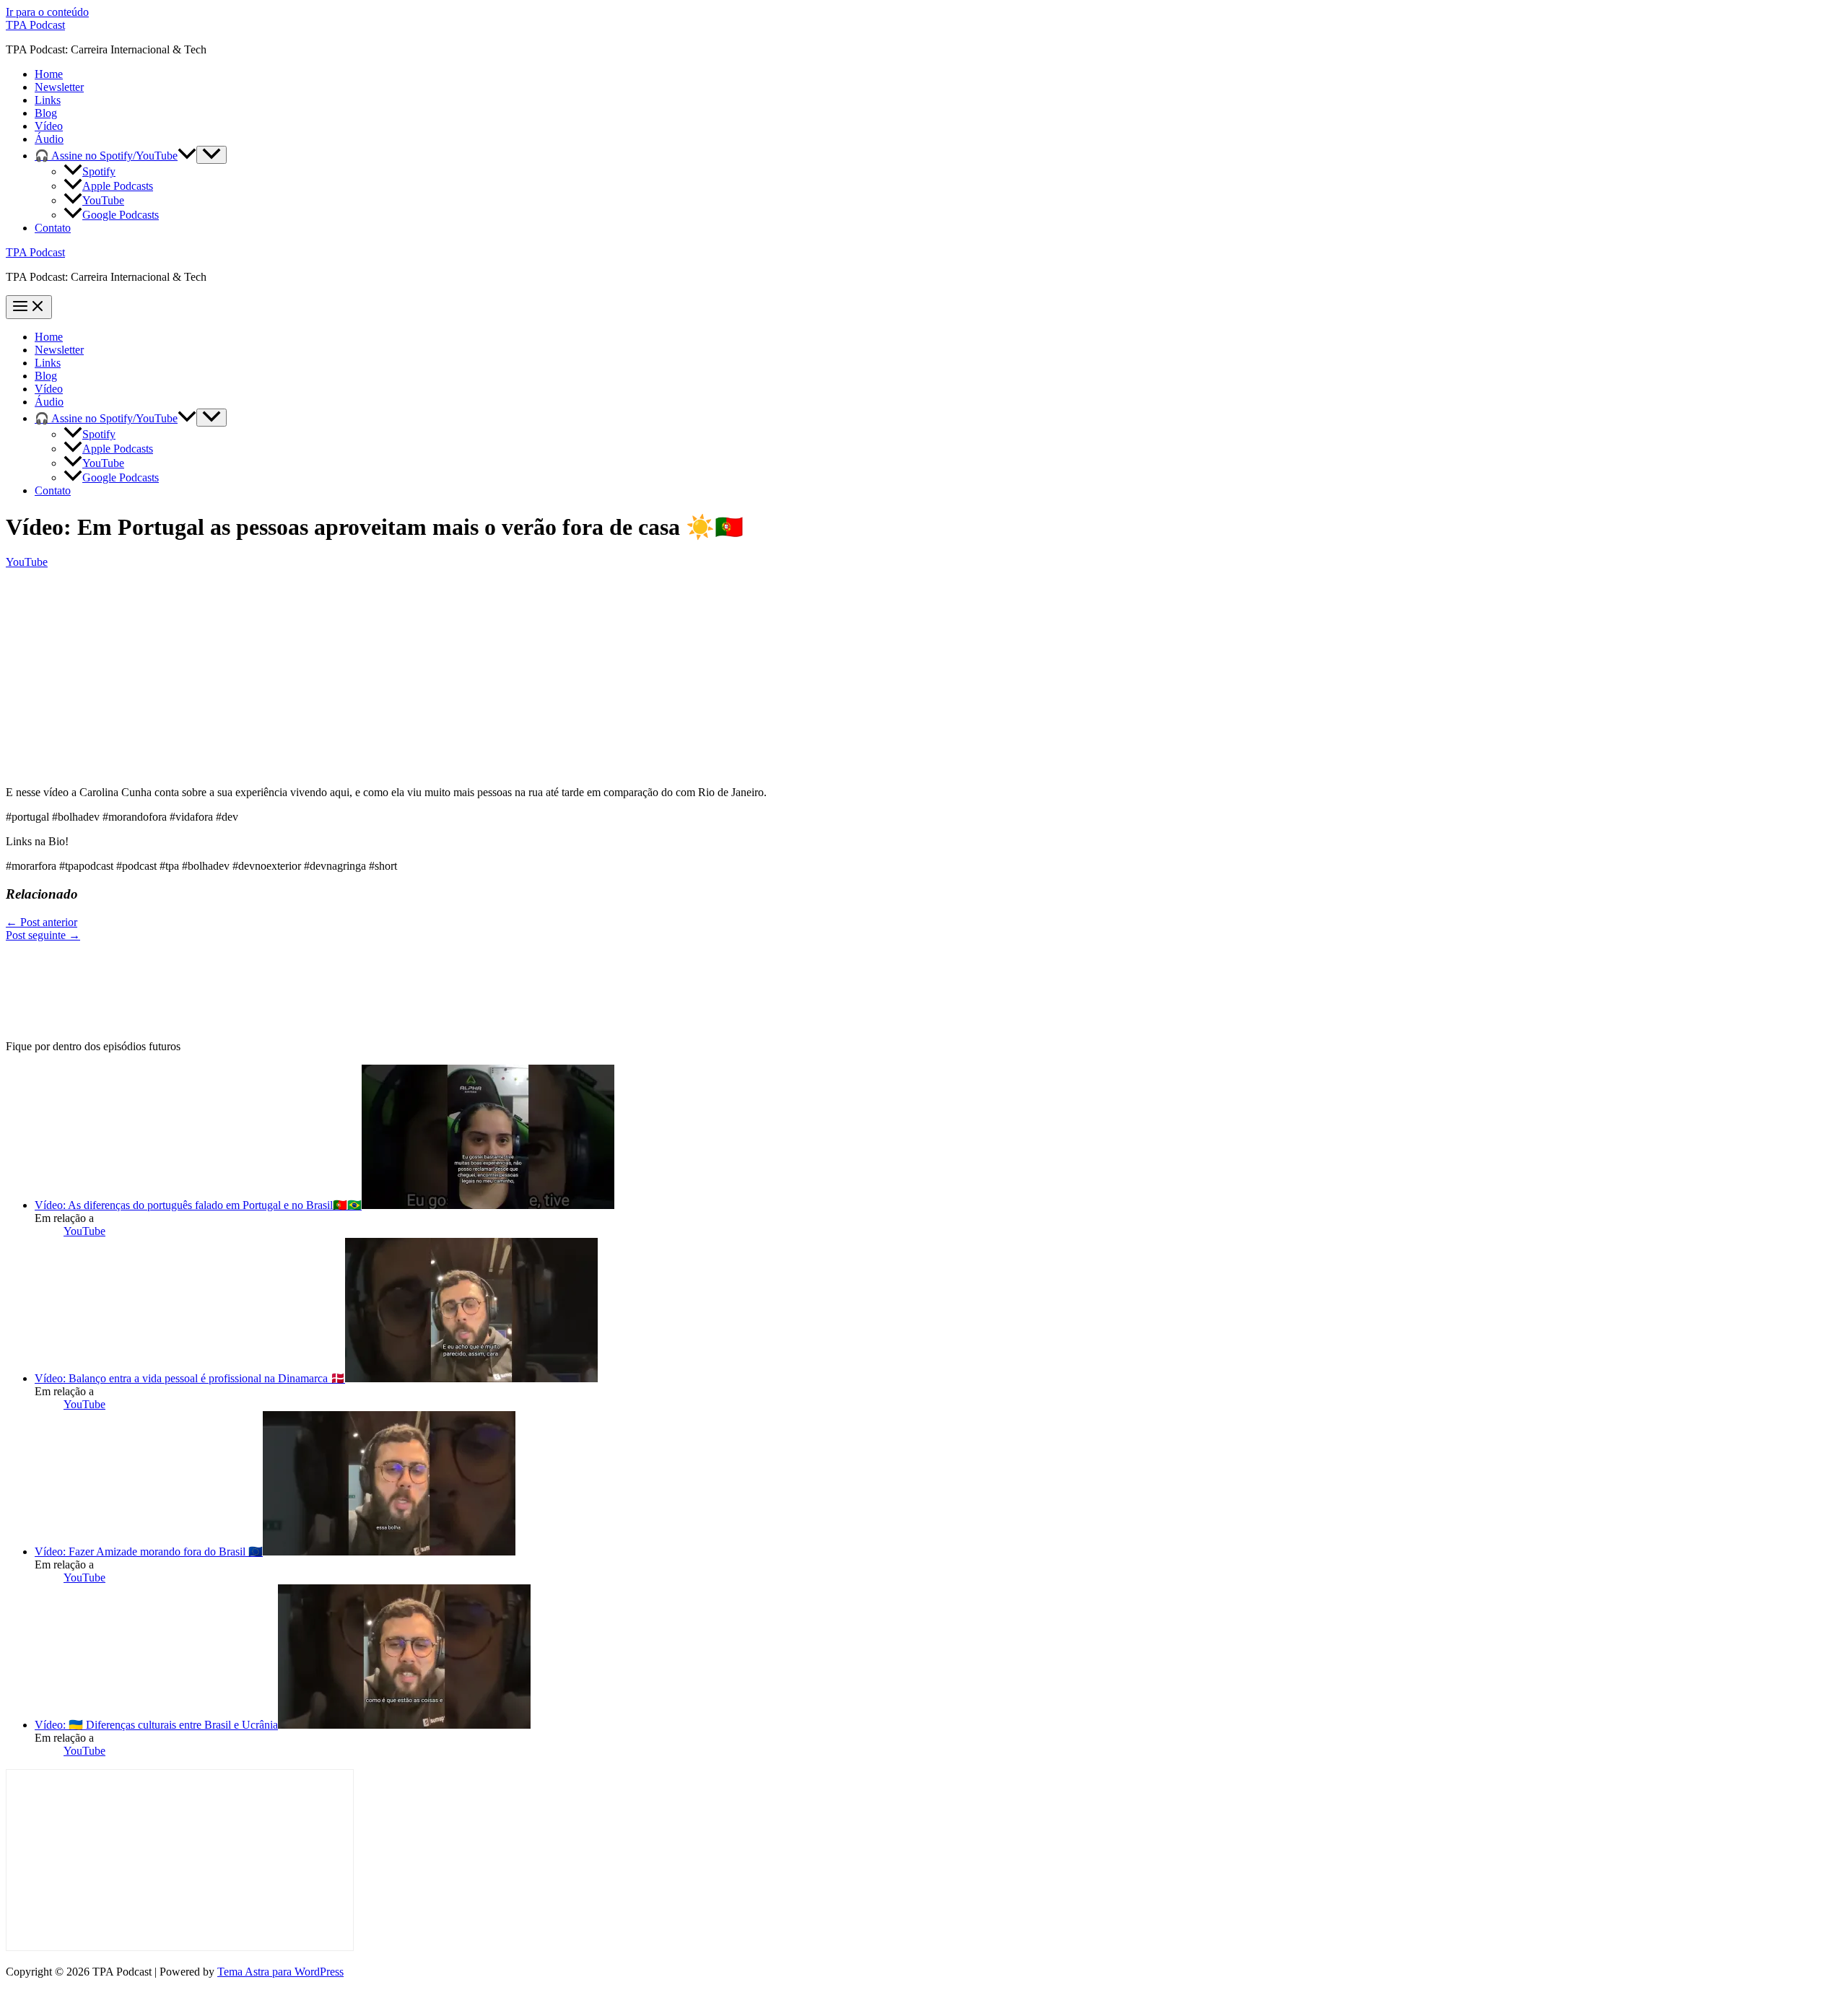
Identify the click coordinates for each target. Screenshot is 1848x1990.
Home (49, 74)
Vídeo (49, 126)
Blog (46, 113)
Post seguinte (43, 935)
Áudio (49, 139)
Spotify (99, 171)
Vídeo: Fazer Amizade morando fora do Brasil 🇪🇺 (149, 1552)
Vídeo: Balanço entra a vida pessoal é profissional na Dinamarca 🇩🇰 (190, 1378)
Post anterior (42, 922)
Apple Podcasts (118, 186)
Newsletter (59, 87)
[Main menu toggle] (29, 307)
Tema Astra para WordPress (280, 1972)
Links (48, 100)
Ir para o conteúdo (47, 12)
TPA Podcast (35, 25)
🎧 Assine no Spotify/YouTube (106, 156)
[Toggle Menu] (212, 155)
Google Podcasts (121, 215)
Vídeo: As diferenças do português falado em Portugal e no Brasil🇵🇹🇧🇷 (198, 1205)
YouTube (103, 200)
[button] (187, 156)
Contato (53, 228)
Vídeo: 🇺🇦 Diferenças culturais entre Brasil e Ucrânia (156, 1725)
